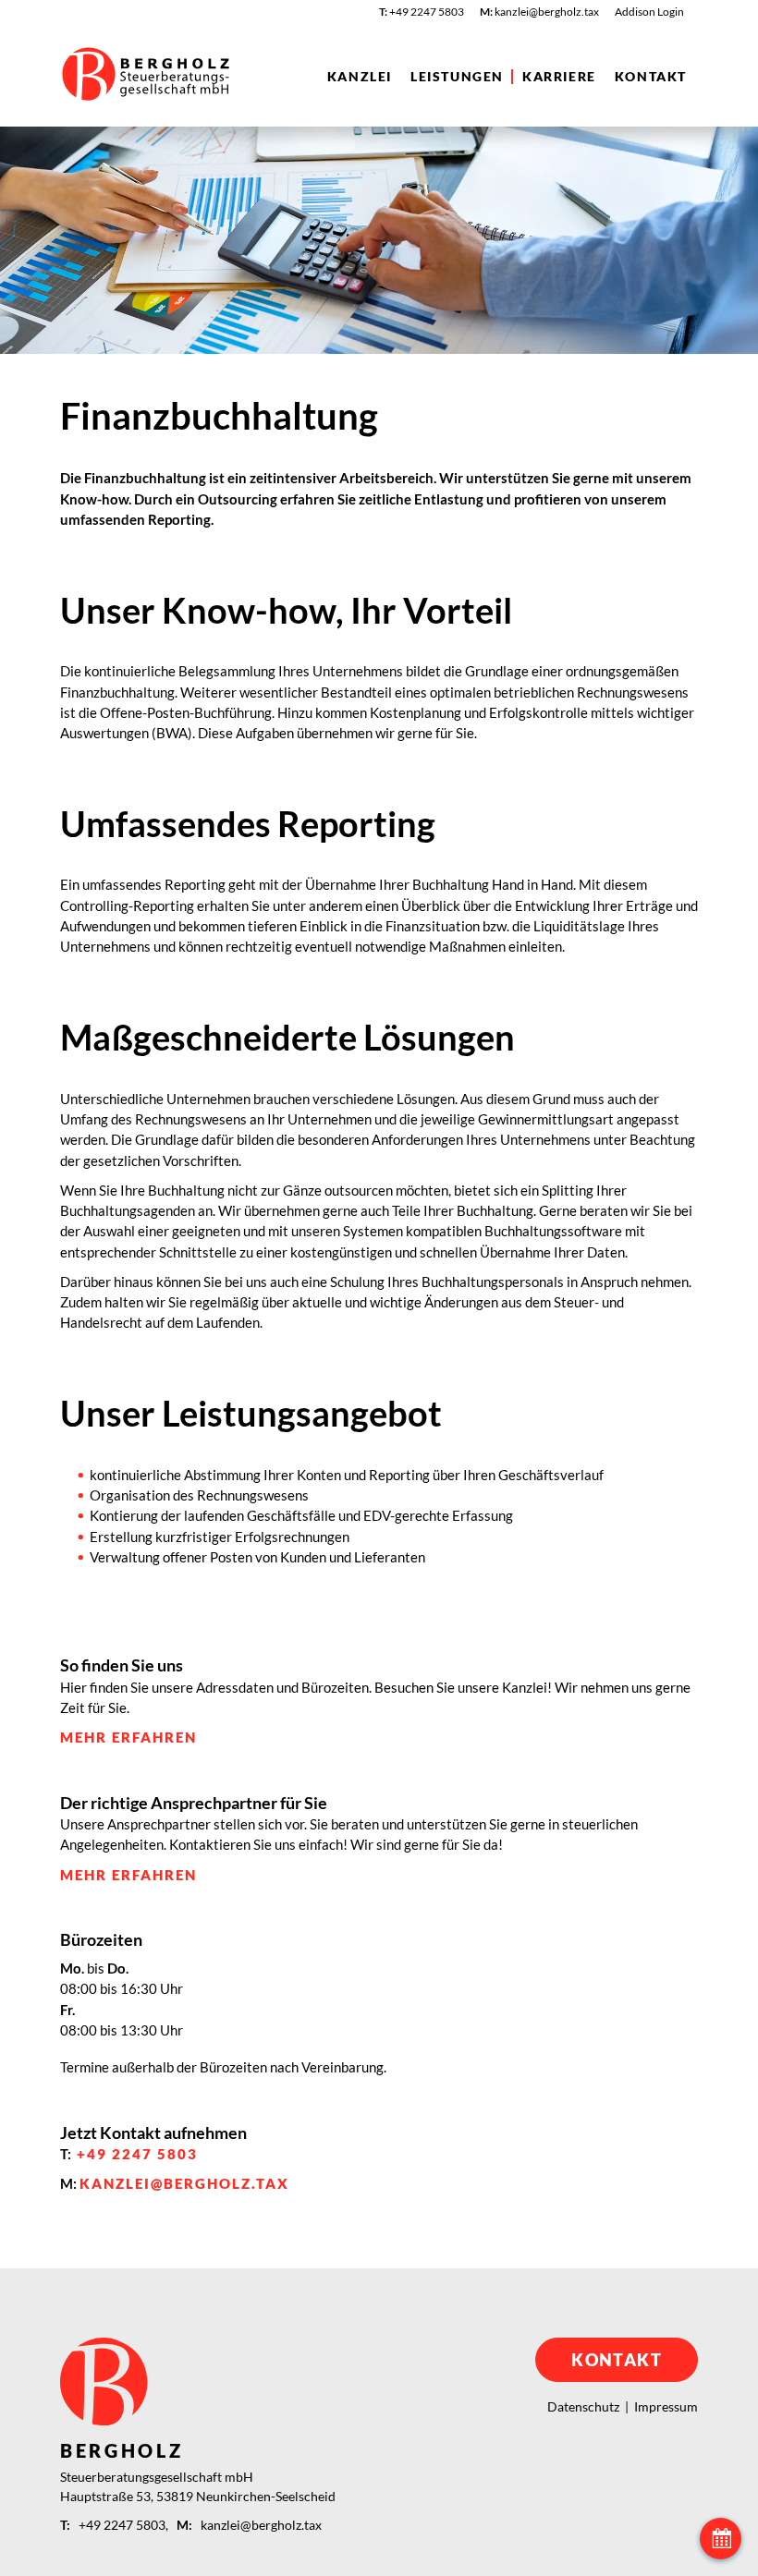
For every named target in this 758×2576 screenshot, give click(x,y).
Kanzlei (360, 77)
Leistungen (457, 77)
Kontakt (651, 77)
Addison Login (649, 12)
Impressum (666, 2406)
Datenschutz (583, 2406)
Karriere (559, 77)
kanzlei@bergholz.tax (184, 2183)
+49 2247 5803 (137, 2154)
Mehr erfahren (128, 1737)
